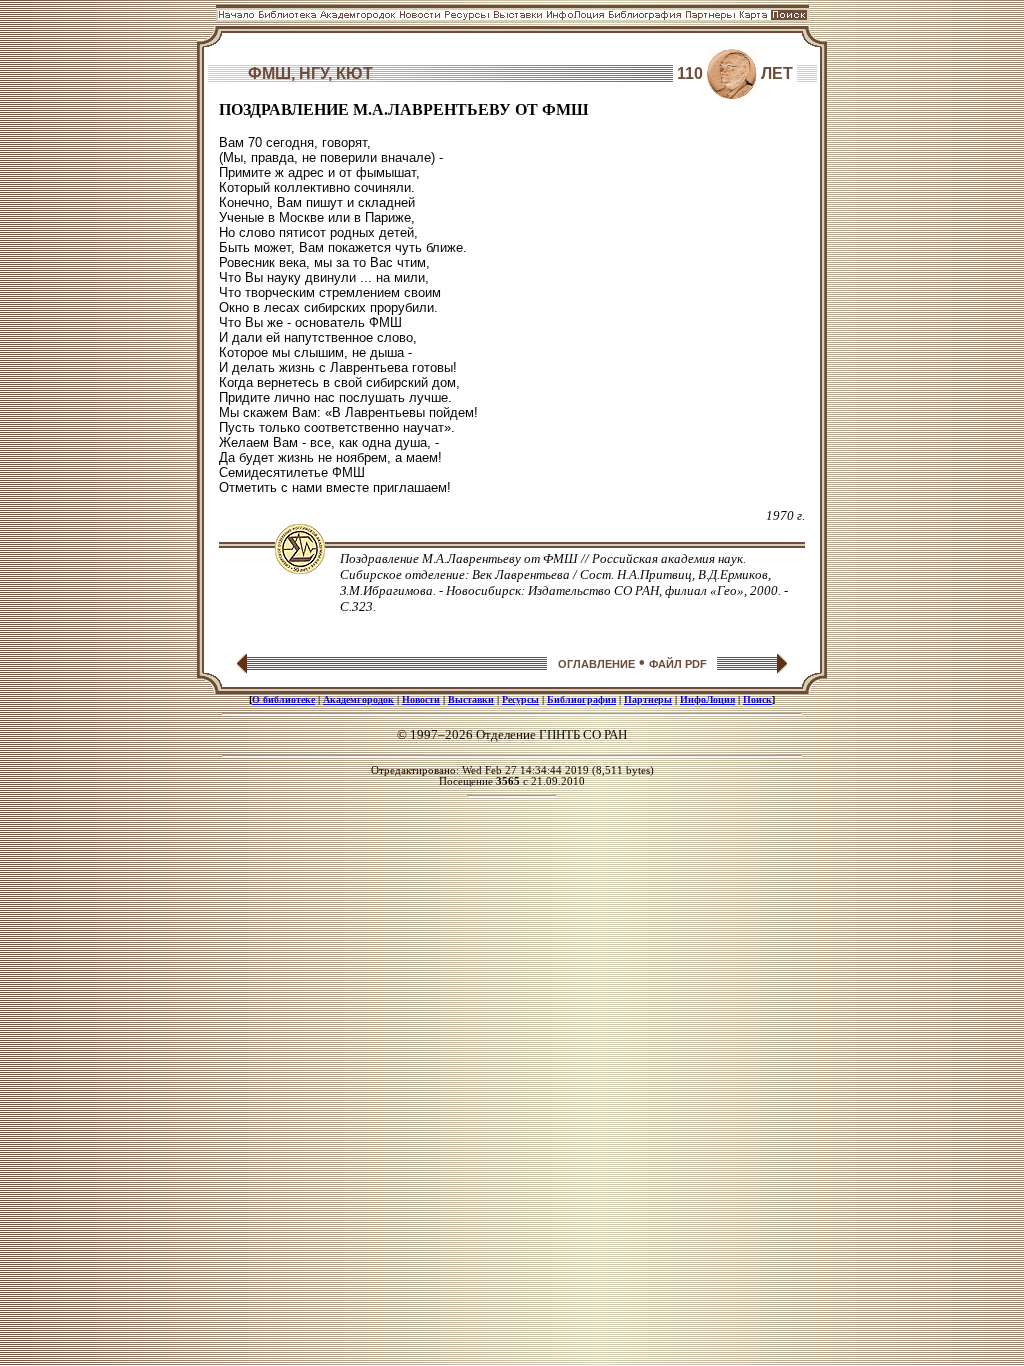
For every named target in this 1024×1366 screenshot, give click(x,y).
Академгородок (358, 699)
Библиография (581, 699)
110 (690, 73)
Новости (421, 699)
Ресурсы (520, 699)
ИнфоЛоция (707, 699)
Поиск (757, 699)
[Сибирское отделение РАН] (300, 568)
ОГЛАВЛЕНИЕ (596, 664)
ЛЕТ (777, 73)
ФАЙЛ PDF (678, 664)
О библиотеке (283, 699)
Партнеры (648, 699)
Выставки (471, 699)
